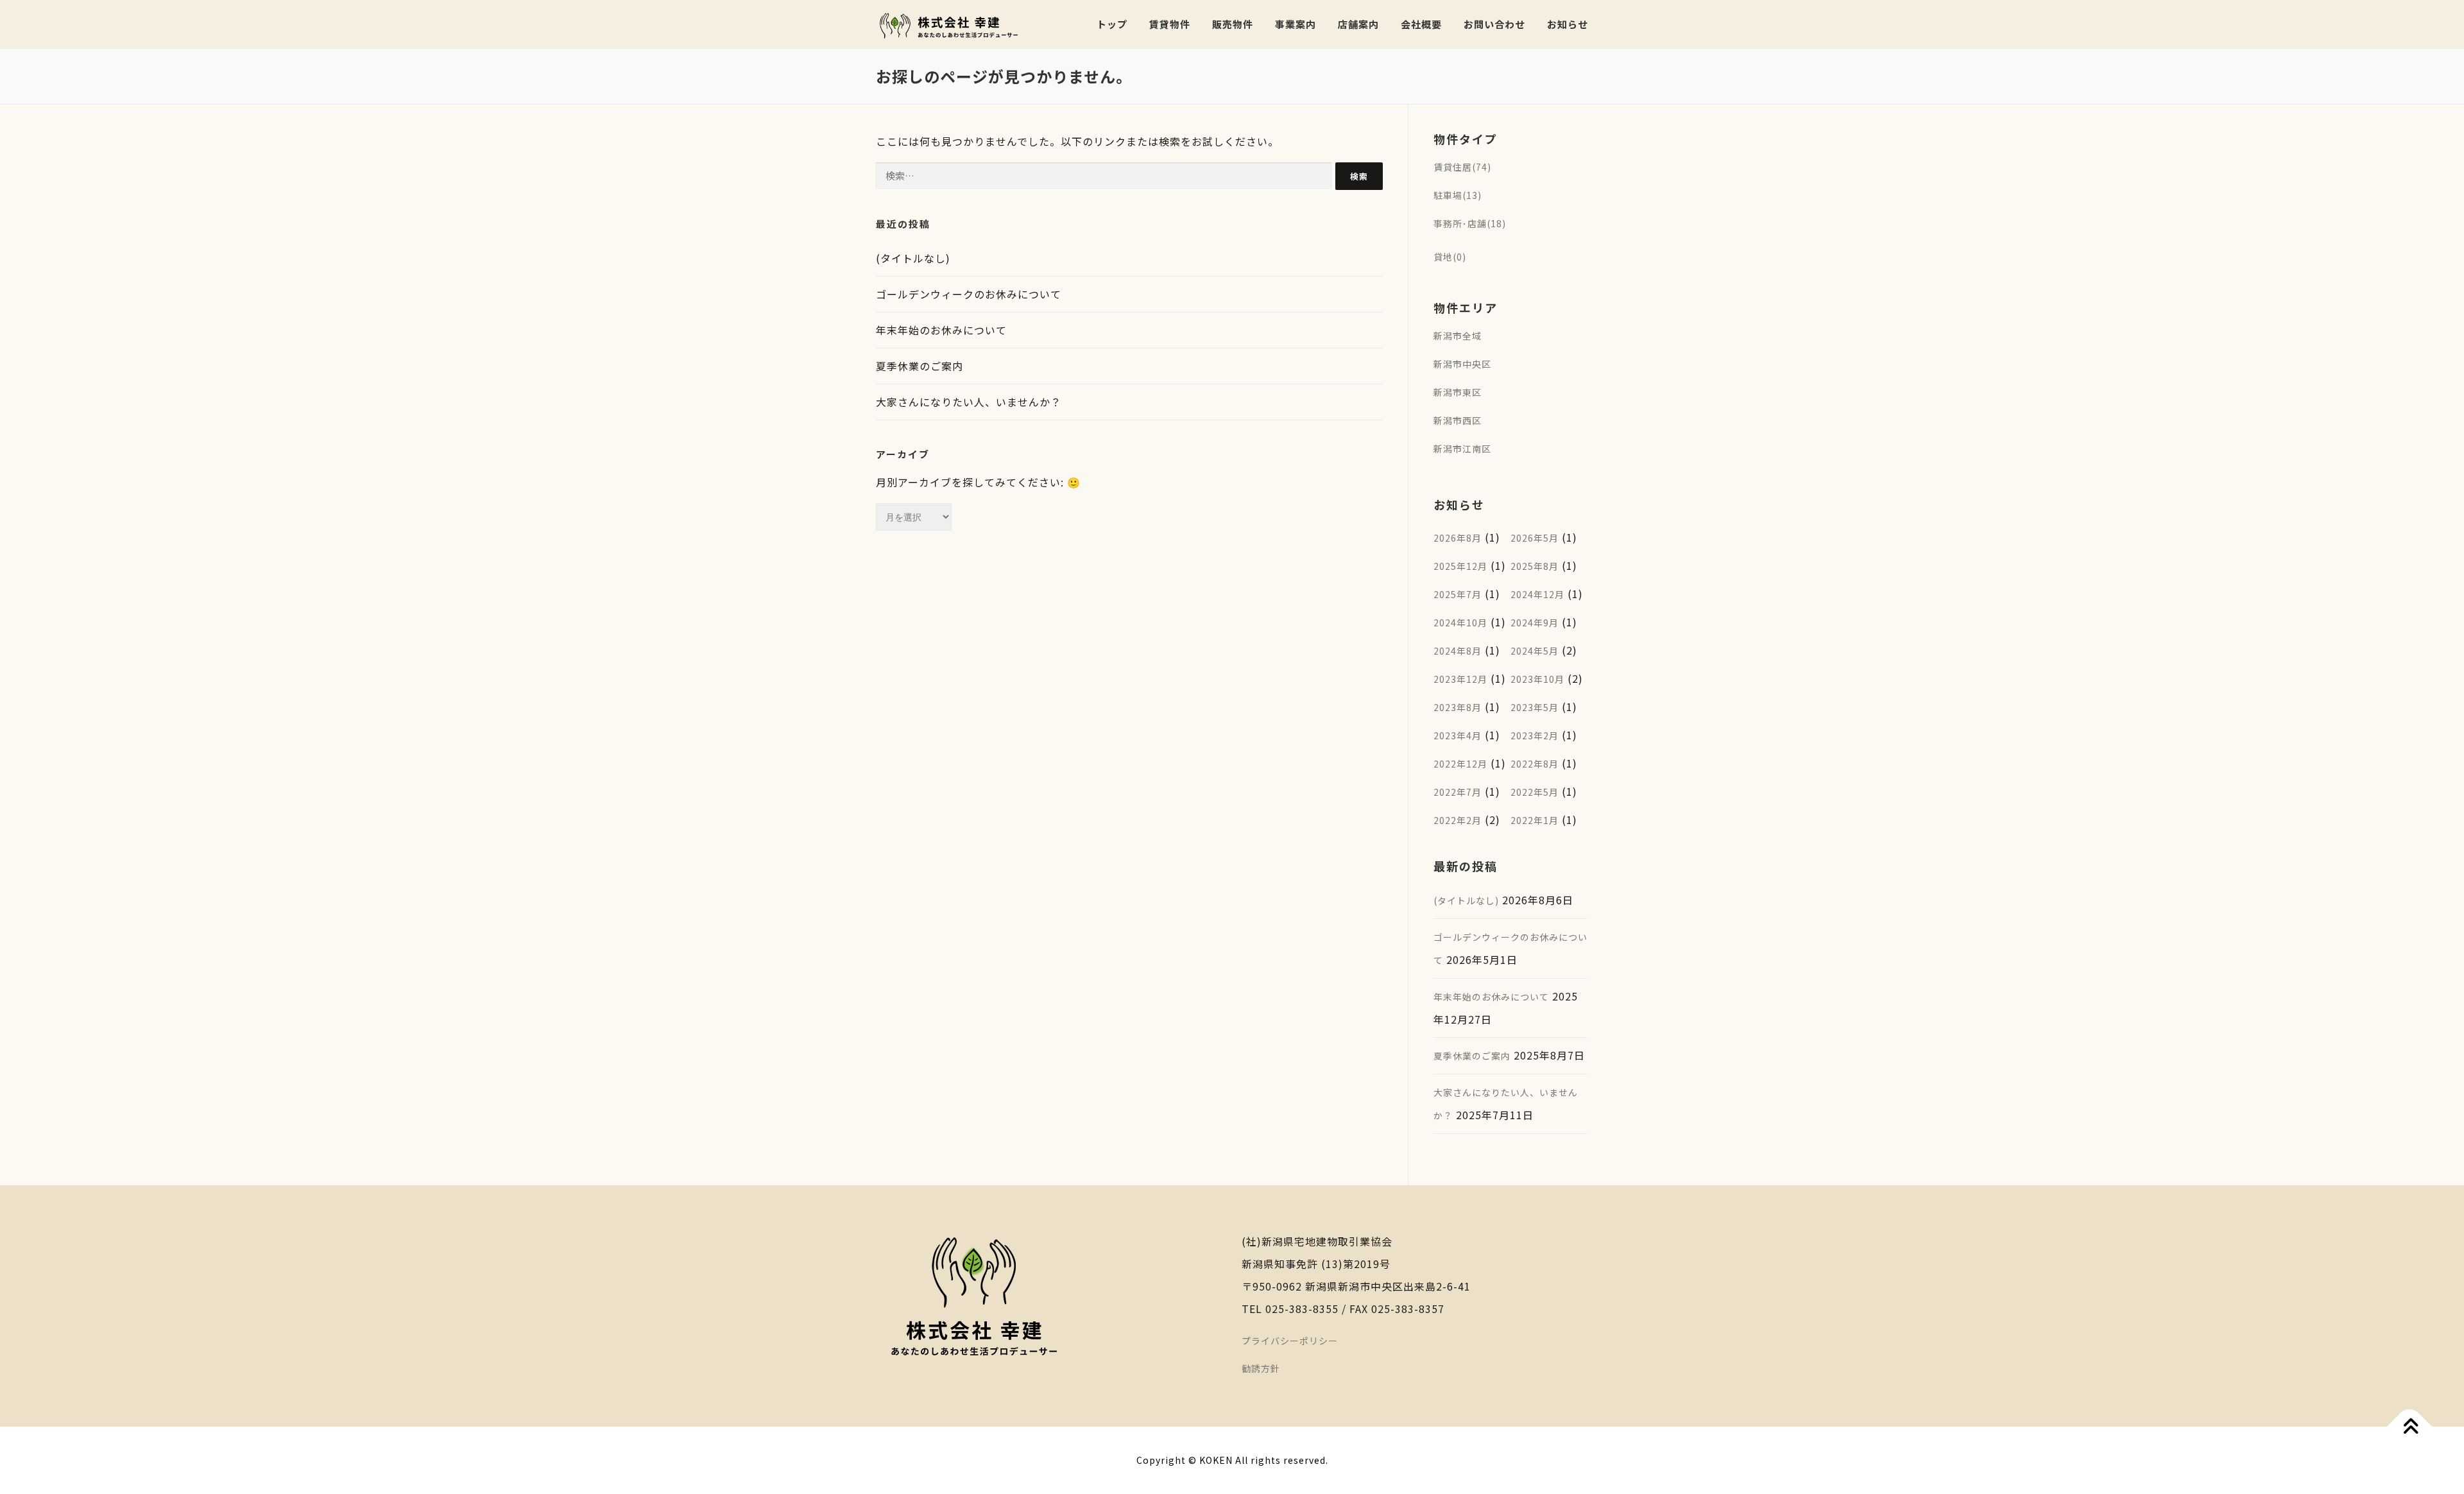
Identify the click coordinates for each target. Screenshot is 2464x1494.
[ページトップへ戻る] (2410, 1427)
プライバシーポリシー (1290, 1341)
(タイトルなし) (913, 258)
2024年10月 (1460, 622)
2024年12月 (1537, 594)
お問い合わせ (1494, 24)
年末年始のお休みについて (941, 330)
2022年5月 (1535, 792)
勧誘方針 (1261, 1368)
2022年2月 (1458, 820)
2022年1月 (1535, 820)
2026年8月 (1458, 538)
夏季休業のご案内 (920, 366)
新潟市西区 (1458, 420)
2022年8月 (1535, 764)
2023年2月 (1535, 735)
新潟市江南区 (1462, 449)
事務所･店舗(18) (1470, 223)
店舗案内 (1358, 24)
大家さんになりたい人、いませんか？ (969, 402)
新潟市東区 (1458, 392)
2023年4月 (1458, 735)
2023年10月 (1537, 679)
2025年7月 (1458, 594)
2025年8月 (1535, 566)
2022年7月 (1458, 792)
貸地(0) (1450, 257)
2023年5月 (1535, 707)
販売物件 (1233, 24)
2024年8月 (1458, 651)
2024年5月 (1535, 651)
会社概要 (1421, 24)
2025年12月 (1460, 566)
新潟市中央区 (1462, 364)
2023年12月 (1460, 679)
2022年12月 (1460, 764)
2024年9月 (1535, 622)
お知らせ (1568, 24)
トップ (1112, 24)
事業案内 (1296, 24)
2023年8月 (1458, 707)
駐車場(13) (1458, 195)
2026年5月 (1535, 538)
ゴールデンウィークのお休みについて (969, 294)
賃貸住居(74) (1462, 167)
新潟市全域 (1458, 336)
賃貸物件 (1170, 24)
